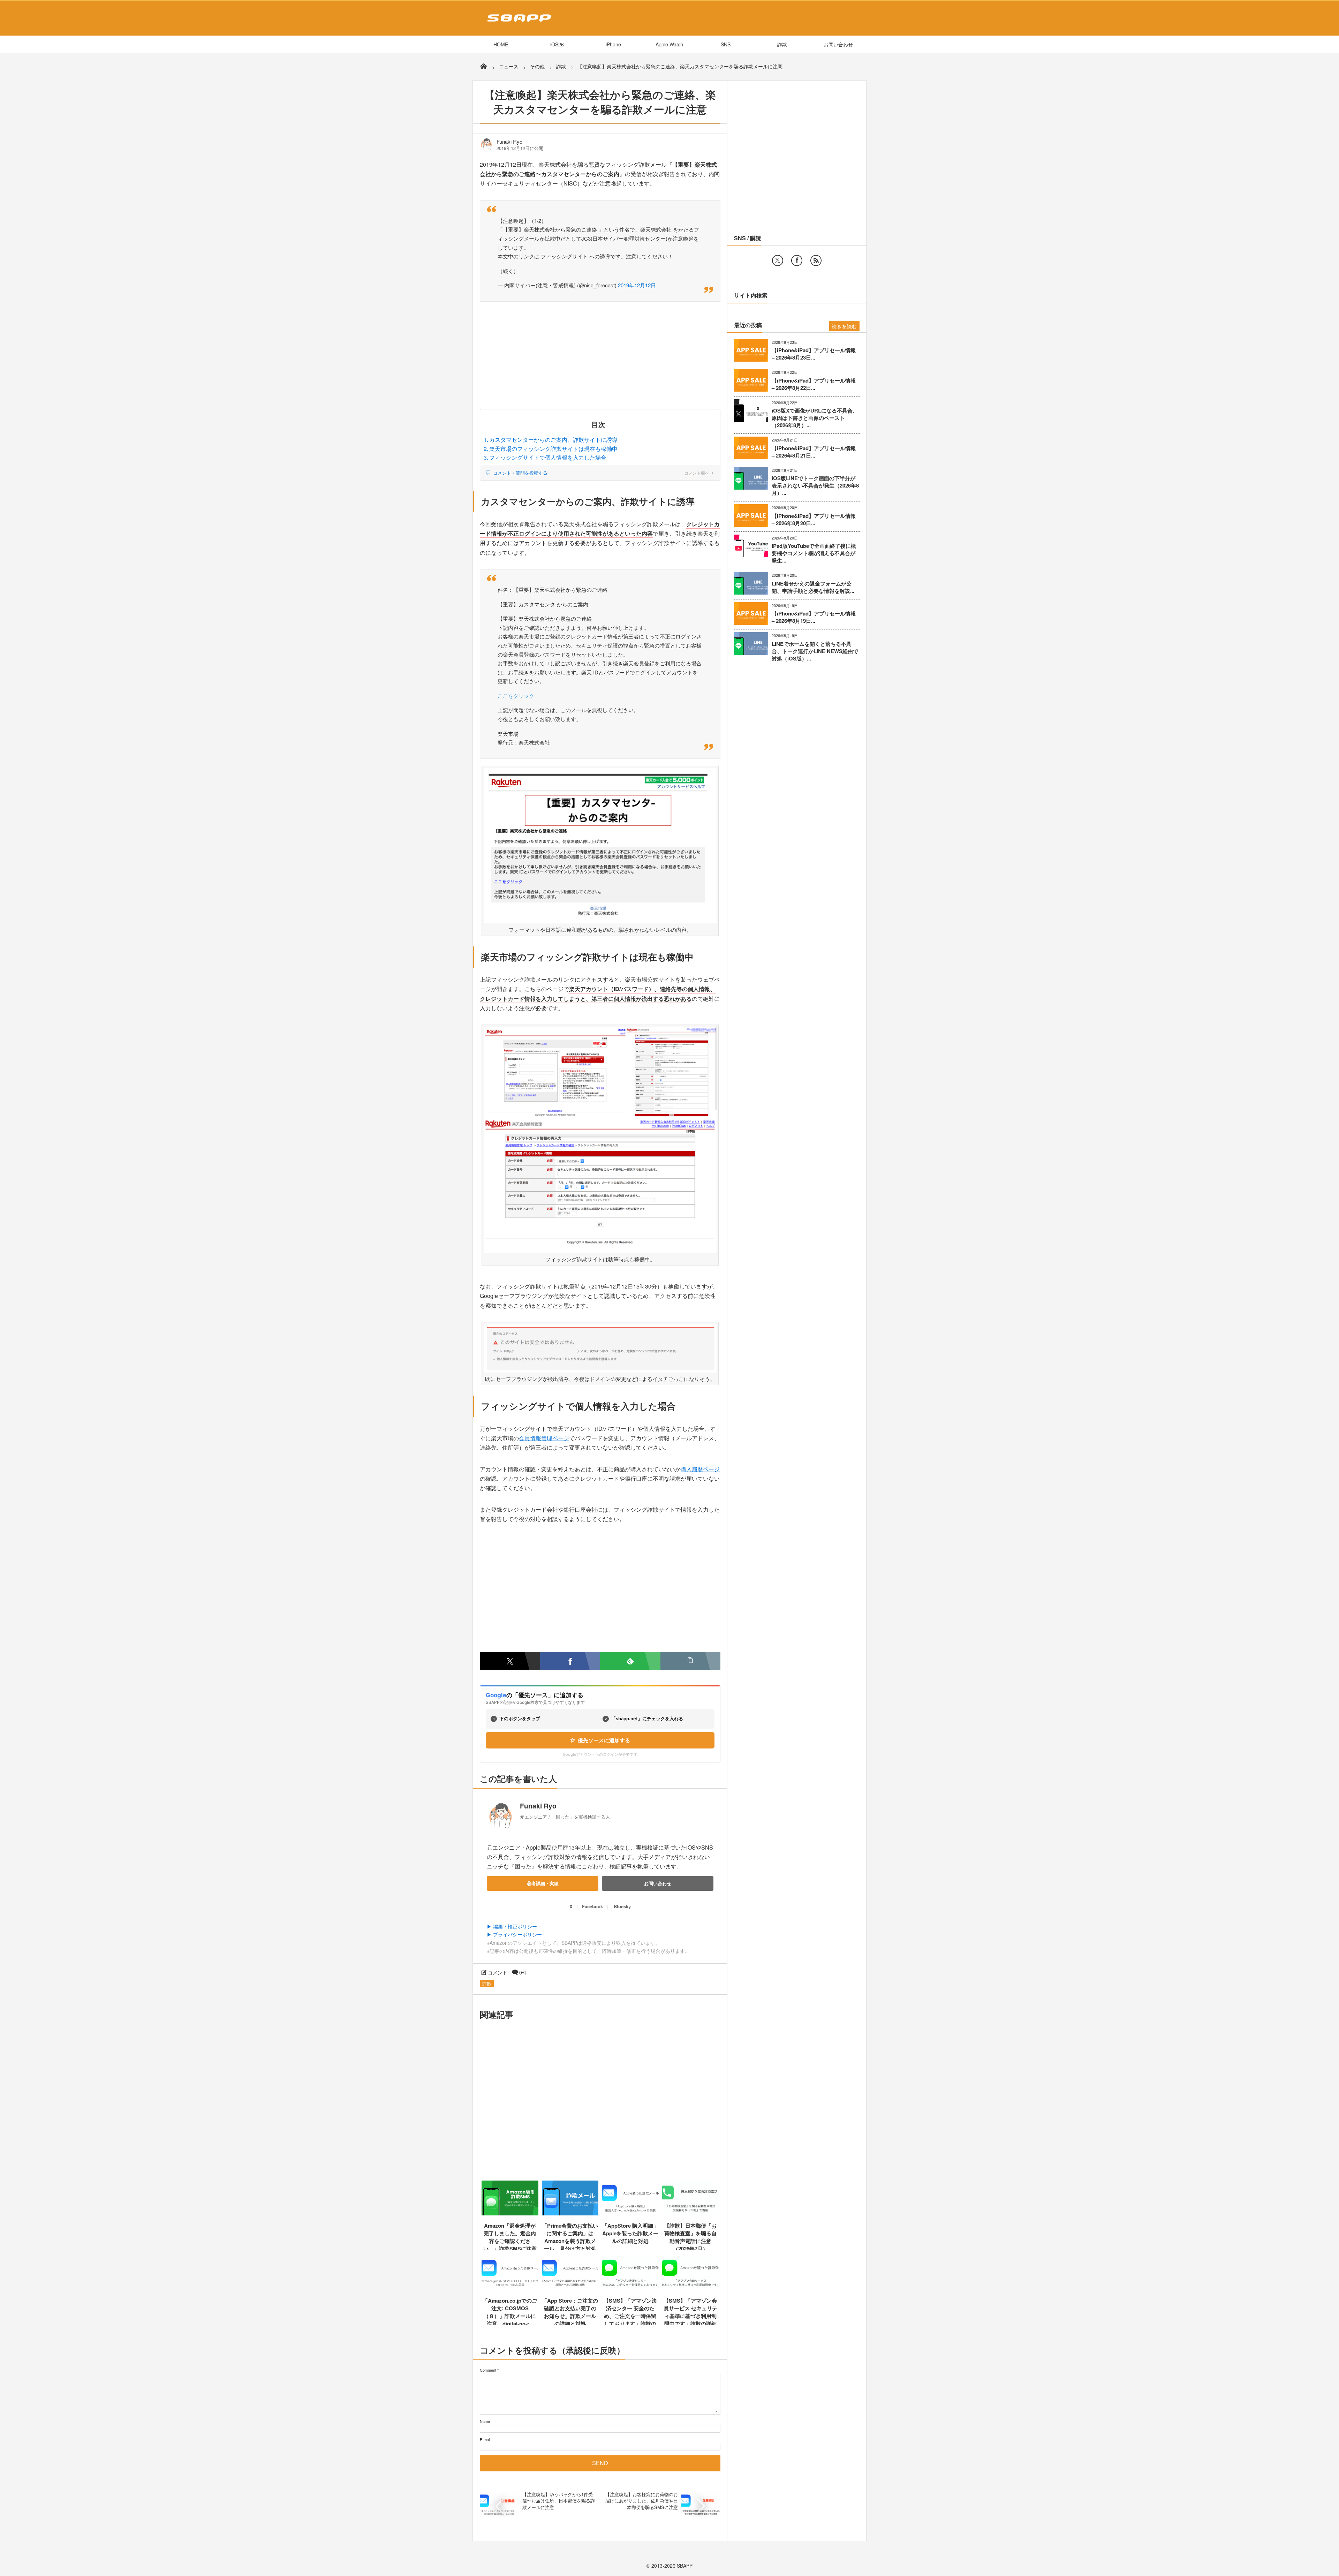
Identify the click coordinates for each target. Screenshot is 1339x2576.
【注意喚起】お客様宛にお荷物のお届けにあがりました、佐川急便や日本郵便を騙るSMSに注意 (642, 2501)
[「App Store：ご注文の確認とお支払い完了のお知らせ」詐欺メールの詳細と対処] (570, 2288)
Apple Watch (669, 44)
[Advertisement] (600, 357)
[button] (691, 1661)
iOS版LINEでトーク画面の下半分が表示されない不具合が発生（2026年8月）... (815, 486)
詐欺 (782, 44)
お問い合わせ (838, 44)
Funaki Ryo (509, 142)
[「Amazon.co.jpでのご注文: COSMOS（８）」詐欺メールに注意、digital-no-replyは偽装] (510, 2288)
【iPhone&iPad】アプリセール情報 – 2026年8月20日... (814, 520)
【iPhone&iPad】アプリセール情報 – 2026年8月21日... (814, 452)
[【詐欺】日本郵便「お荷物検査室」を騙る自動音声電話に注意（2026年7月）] (691, 2213)
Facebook (592, 1906)
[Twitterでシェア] (510, 1661)
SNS (726, 44)
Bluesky (622, 1906)
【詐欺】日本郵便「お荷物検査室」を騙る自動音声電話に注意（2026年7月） (690, 2237)
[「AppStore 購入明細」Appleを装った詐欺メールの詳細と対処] (630, 2213)
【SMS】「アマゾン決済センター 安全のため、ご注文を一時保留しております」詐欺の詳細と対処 (630, 2316)
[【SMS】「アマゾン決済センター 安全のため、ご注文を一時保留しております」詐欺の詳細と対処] (630, 2288)
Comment (488, 2370)
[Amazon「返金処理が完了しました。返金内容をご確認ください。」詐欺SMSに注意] (510, 2213)
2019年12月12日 (637, 285)
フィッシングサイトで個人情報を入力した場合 (548, 457)
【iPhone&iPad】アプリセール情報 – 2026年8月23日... (814, 354)
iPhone (613, 44)
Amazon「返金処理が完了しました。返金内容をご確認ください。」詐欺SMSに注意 (510, 2237)
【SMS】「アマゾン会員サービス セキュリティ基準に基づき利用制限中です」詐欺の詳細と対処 (690, 2316)
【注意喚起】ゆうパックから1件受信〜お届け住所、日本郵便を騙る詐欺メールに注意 (559, 2501)
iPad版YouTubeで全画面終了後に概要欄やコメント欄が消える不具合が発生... (814, 553)
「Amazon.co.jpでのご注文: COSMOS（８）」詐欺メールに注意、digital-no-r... (510, 2312)
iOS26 (557, 44)
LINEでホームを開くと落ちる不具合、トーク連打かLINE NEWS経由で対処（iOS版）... (815, 651)
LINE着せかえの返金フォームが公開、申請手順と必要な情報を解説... (813, 587)
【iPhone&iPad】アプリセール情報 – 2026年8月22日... (814, 384)
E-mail (485, 2439)
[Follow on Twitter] (778, 260)
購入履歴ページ (700, 1469)
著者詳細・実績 (543, 1883)
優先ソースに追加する (604, 1740)
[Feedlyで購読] (630, 1661)
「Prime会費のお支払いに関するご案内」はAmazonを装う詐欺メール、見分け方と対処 (570, 2237)
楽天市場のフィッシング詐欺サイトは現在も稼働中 (553, 449)
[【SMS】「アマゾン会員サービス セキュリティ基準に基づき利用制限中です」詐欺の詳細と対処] (691, 2288)
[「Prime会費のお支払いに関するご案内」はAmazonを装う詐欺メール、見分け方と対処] (570, 2213)
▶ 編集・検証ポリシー (512, 1926)
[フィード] (816, 260)
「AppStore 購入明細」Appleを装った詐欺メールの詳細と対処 (630, 2233)
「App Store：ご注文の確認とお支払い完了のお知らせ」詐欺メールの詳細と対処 (570, 2312)
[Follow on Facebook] (797, 260)
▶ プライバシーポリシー (514, 1934)
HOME (501, 44)
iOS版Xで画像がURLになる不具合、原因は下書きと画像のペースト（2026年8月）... (815, 418)
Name (485, 2421)
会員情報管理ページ (544, 1438)
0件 (523, 1972)
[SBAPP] (517, 23)
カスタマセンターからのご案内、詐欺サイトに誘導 (553, 440)
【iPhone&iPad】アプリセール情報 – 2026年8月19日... (814, 617)
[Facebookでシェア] (570, 1661)
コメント (498, 1972)
